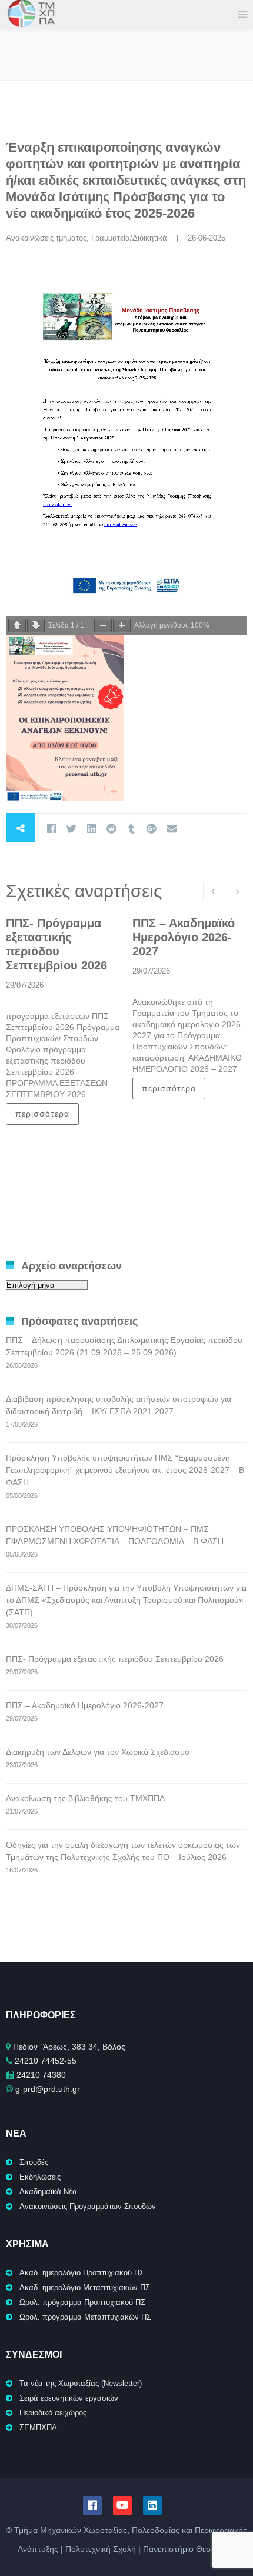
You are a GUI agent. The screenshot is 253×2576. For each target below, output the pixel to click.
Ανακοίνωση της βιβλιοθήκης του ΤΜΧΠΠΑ (85, 1798)
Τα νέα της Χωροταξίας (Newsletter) (81, 2383)
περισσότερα (42, 1114)
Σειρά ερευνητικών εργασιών (69, 2398)
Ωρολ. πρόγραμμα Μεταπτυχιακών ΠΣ (85, 2317)
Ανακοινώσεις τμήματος (46, 238)
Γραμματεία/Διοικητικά (129, 238)
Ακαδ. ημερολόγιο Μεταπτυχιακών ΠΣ (85, 2287)
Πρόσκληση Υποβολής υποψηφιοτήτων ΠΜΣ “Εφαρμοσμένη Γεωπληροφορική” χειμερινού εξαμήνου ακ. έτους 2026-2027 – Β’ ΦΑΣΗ (126, 1470)
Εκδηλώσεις (40, 2177)
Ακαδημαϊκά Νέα (48, 2192)
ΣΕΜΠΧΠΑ (38, 2427)
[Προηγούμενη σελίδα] (17, 626)
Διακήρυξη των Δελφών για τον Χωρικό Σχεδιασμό (98, 1752)
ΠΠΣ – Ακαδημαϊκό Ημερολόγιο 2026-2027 (184, 937)
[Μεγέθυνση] (122, 626)
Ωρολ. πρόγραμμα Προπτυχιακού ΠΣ (82, 2302)
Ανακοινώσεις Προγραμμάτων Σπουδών (88, 2206)
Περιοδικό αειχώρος (53, 2413)
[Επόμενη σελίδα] (36, 626)
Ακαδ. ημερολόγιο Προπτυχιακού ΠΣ (82, 2273)
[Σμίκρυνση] (103, 626)
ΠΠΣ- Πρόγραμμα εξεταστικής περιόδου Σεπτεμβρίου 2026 (115, 1659)
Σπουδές (34, 2162)
